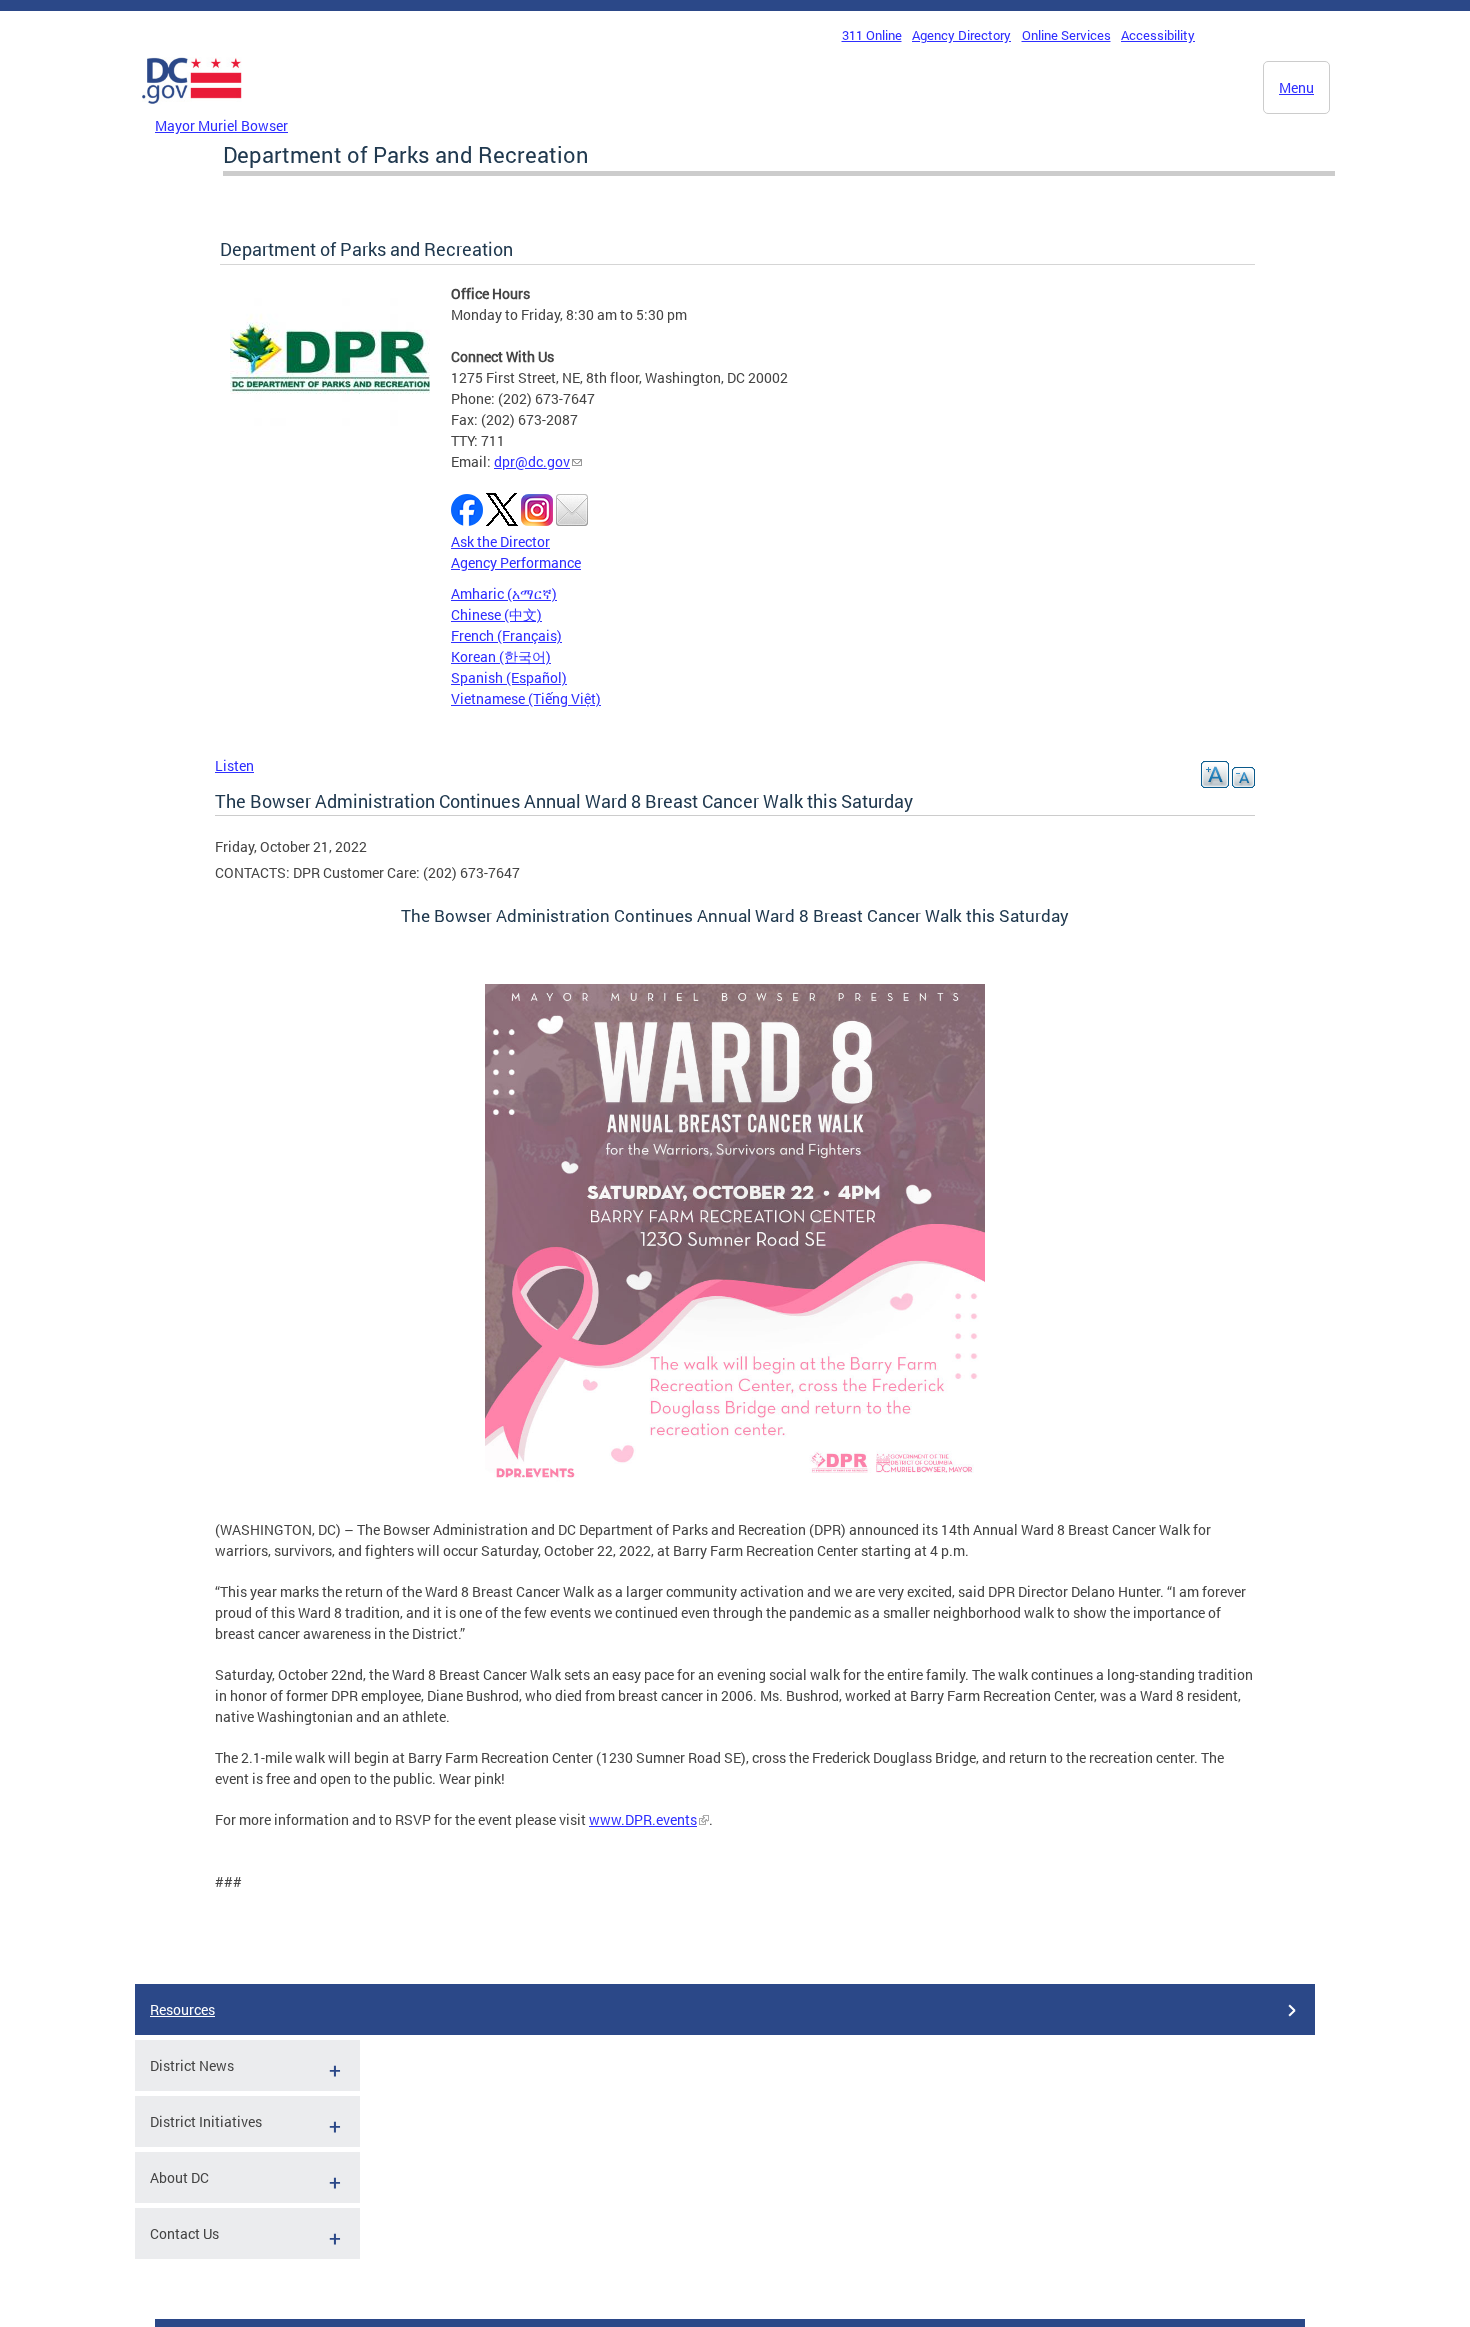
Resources (182, 2009)
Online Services (1066, 35)
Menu (1296, 87)
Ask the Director (500, 541)
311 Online (872, 35)
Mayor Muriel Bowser (221, 125)
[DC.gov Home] (192, 109)
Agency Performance (516, 562)
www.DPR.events (643, 1819)
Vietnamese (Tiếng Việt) (526, 698)
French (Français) (506, 635)
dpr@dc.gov (532, 461)
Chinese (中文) (496, 614)
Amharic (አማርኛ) (504, 593)
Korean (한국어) (501, 656)
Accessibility (1158, 35)
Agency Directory (961, 35)
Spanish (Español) (509, 677)
